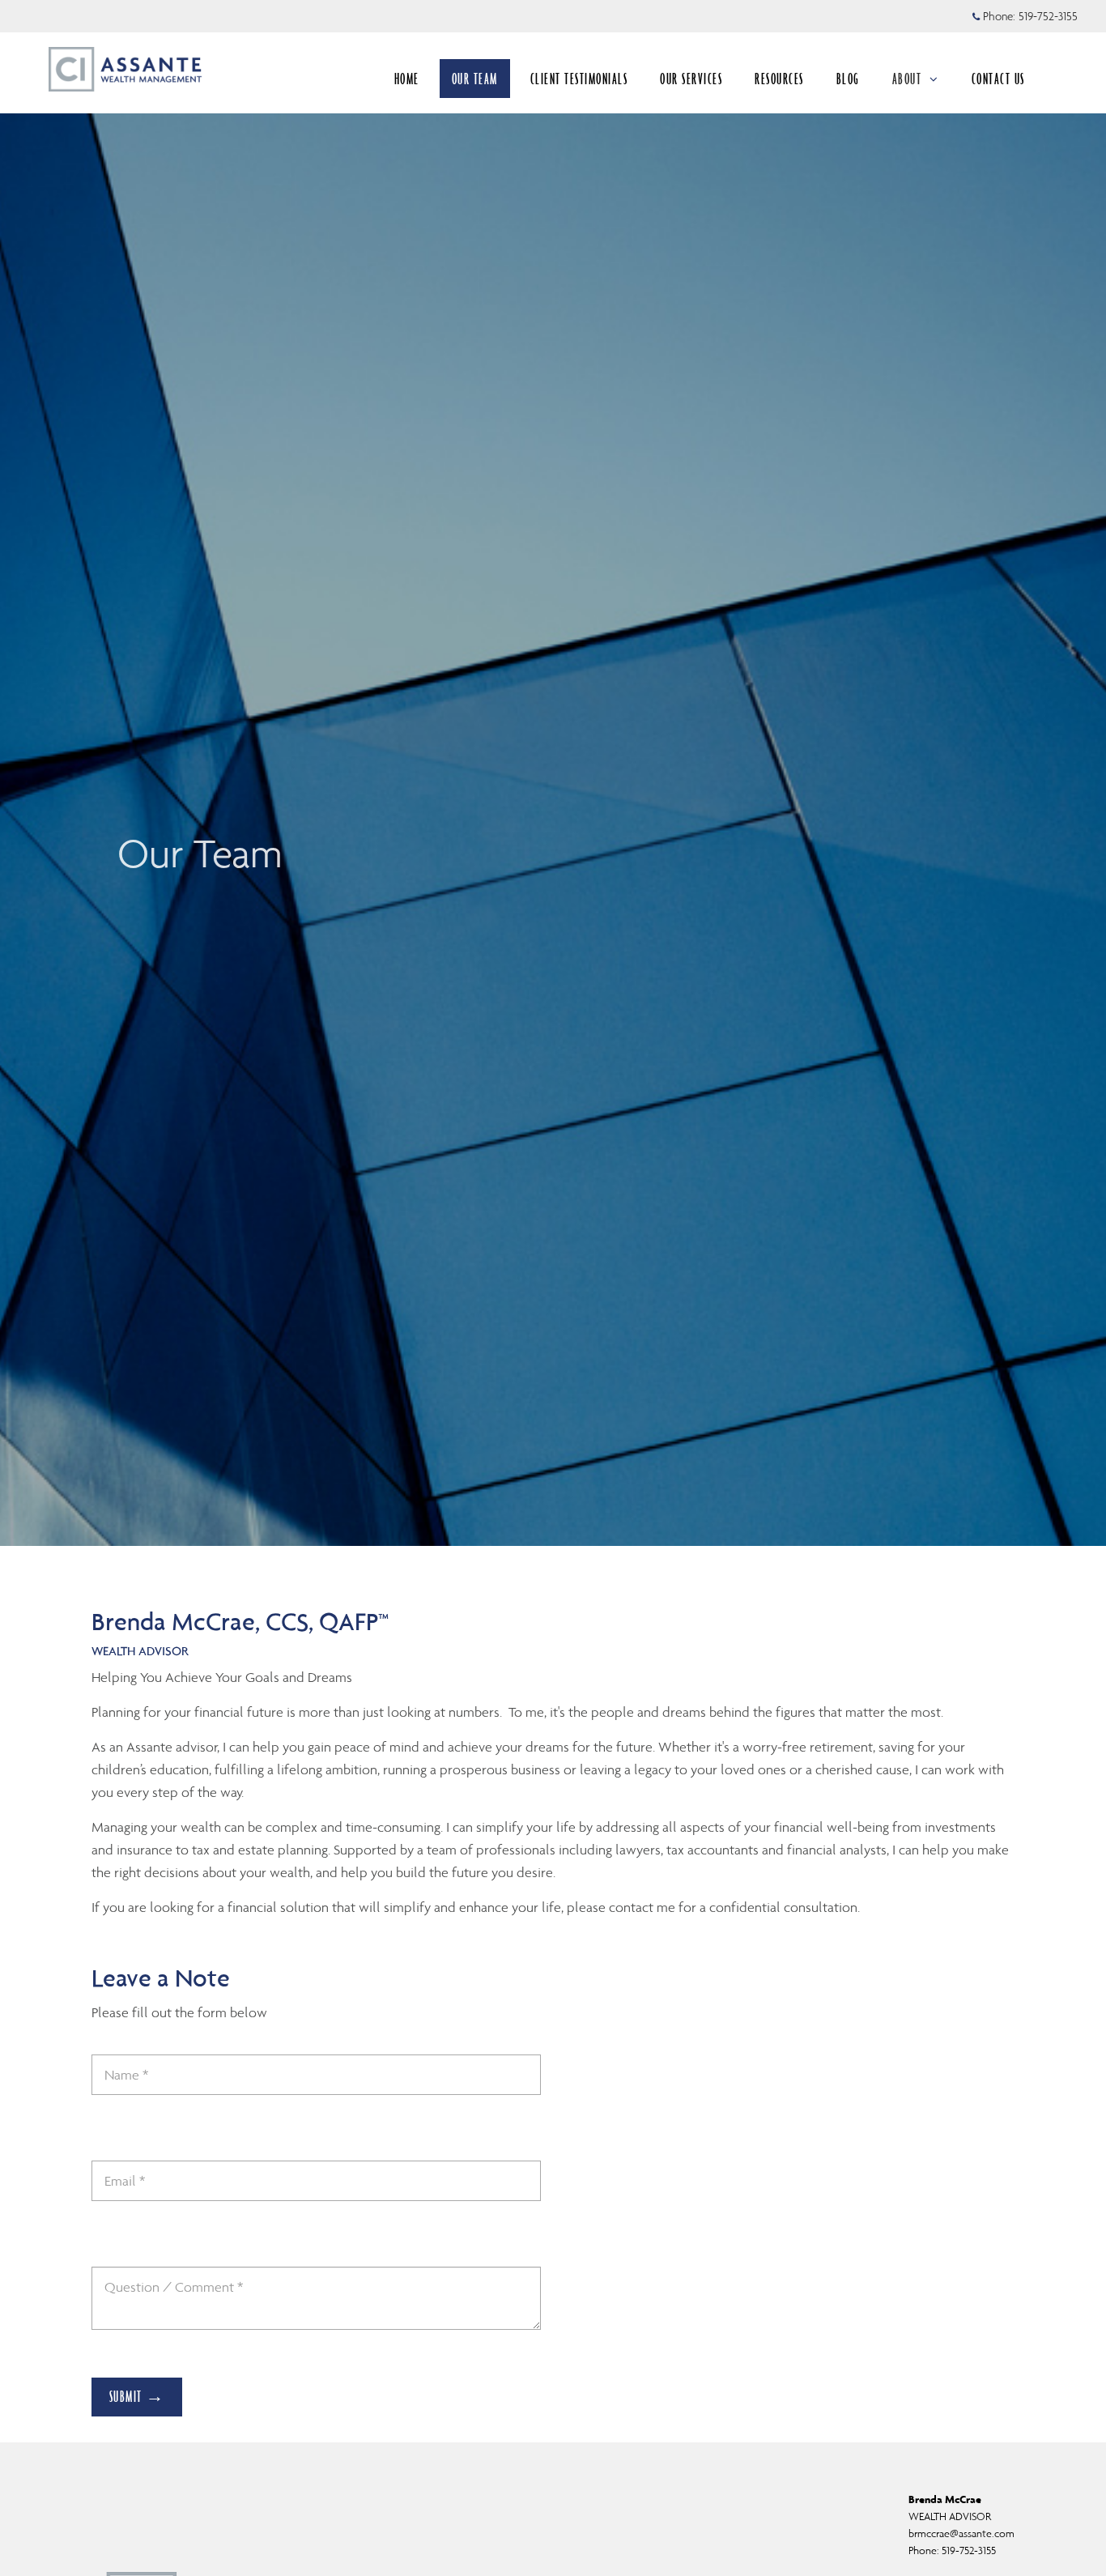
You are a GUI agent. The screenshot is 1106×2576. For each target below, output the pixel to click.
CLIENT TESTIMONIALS (579, 79)
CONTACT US (998, 79)
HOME (407, 79)
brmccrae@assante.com (961, 2533)
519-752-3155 (1048, 16)
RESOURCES (779, 79)
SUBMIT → (137, 2396)
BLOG (848, 79)
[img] (553, 773)
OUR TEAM (475, 79)
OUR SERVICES (691, 79)
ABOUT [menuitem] (907, 79)
